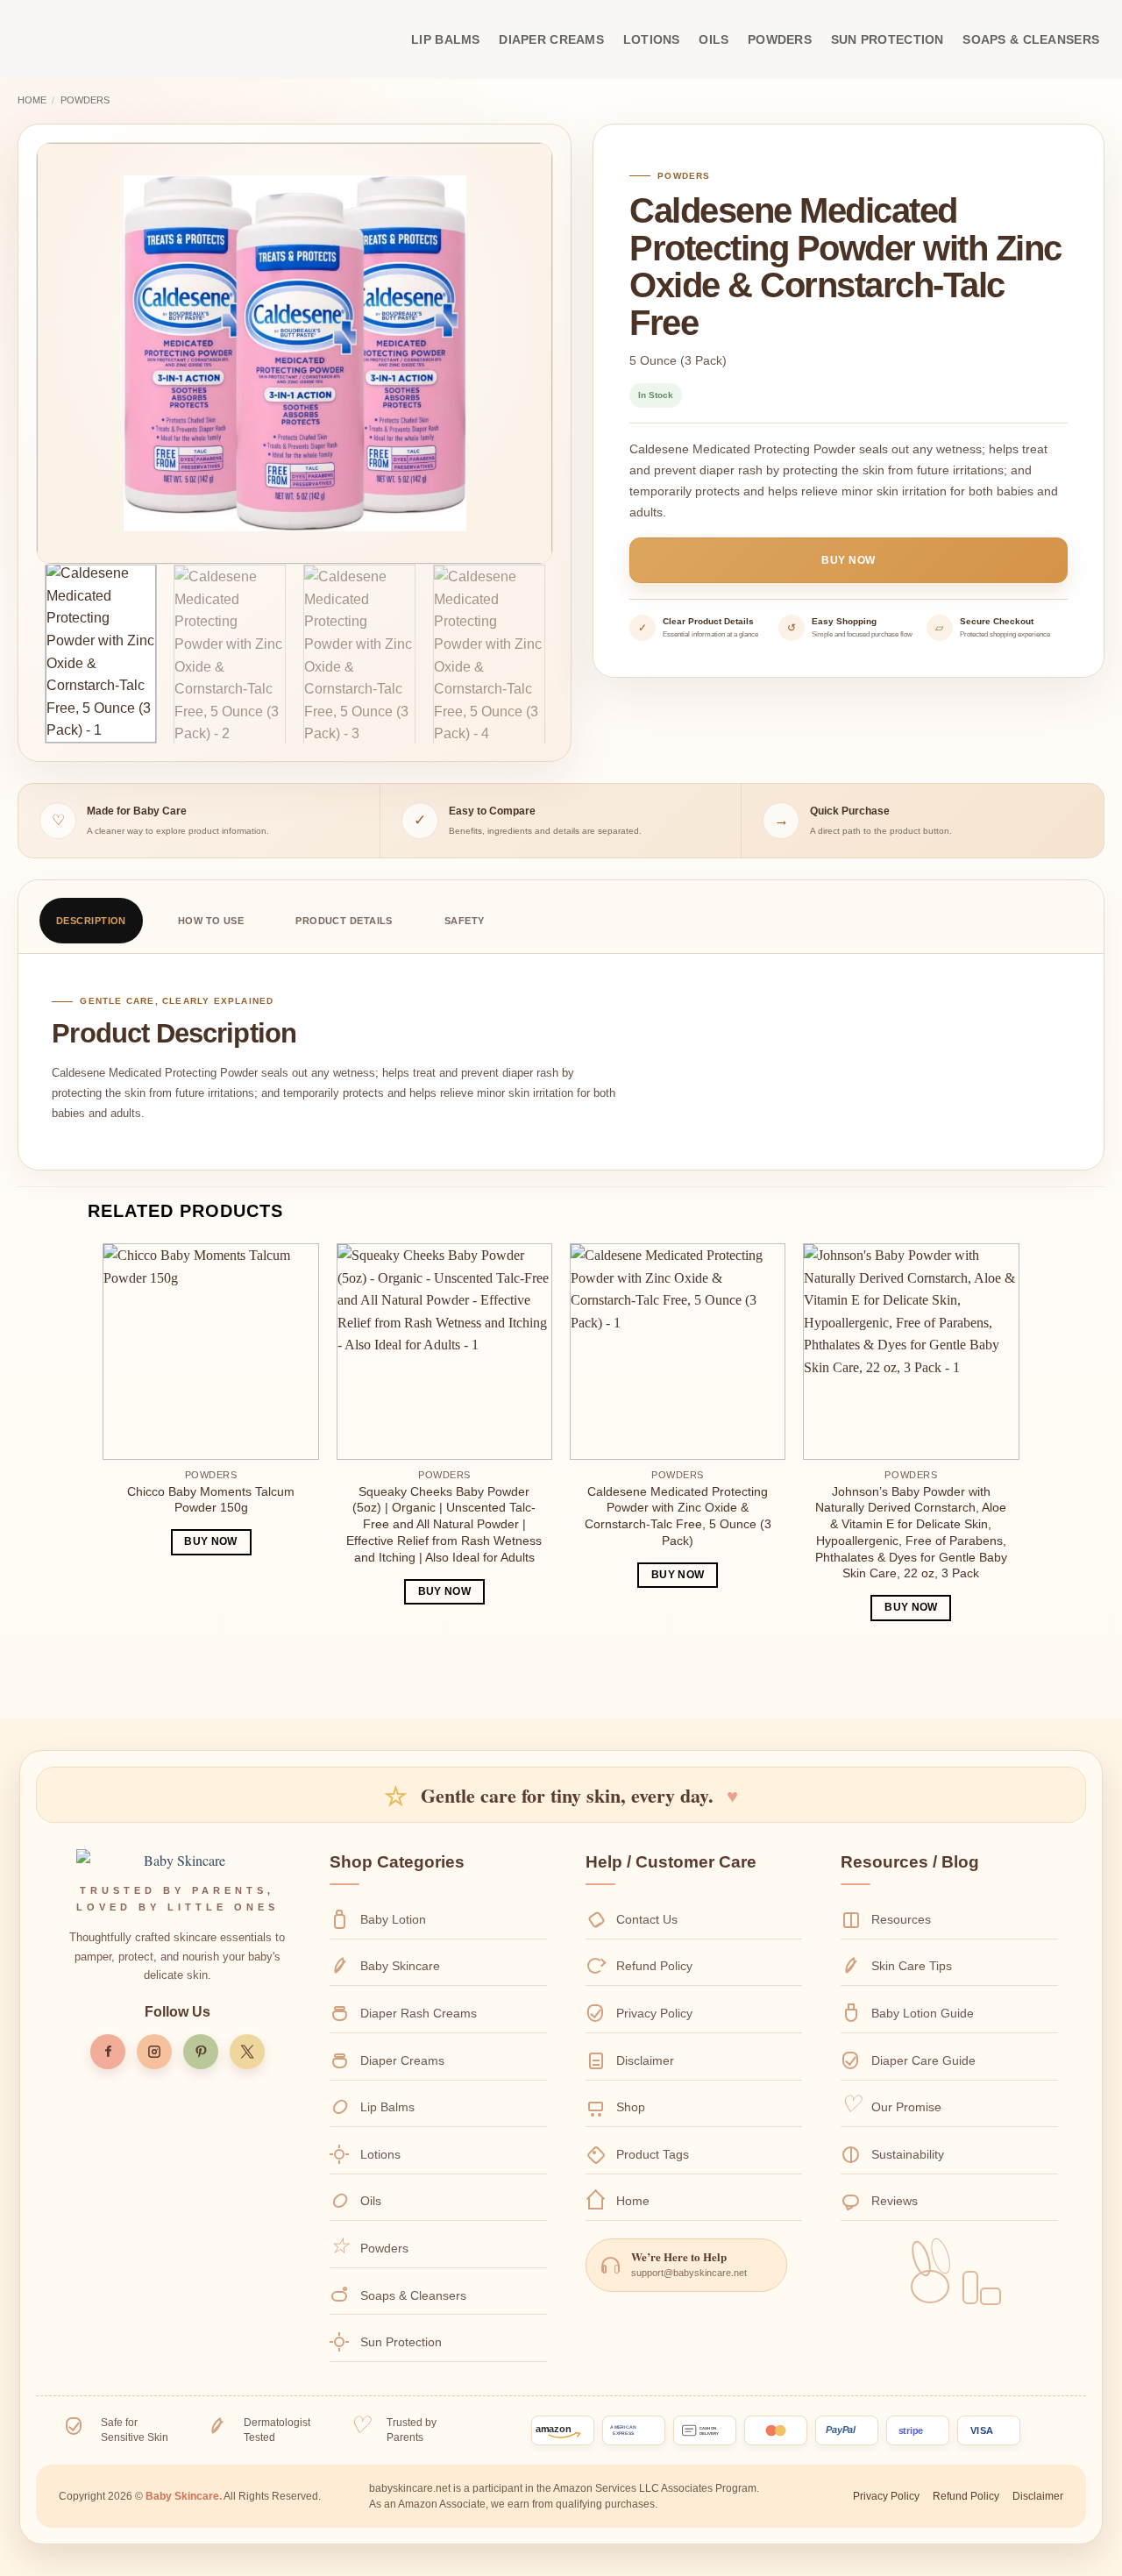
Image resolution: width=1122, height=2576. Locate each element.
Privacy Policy (654, 2013)
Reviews (895, 2201)
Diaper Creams (551, 39)
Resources (901, 1919)
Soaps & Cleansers (1031, 39)
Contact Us (647, 1919)
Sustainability (908, 2154)
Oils (714, 39)
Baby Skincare (400, 1966)
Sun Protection (888, 39)
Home (32, 100)
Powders (780, 39)
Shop (631, 2107)
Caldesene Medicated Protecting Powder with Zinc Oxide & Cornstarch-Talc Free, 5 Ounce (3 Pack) (678, 1516)
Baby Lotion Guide (923, 2013)
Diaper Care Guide (923, 2060)
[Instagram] (154, 2052)
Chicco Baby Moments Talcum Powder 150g (211, 1500)
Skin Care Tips (912, 1966)
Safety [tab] (465, 921)
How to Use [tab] (211, 921)
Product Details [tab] (344, 921)
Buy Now (848, 560)
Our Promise (906, 2107)
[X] (247, 2052)
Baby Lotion (393, 1919)
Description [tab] (91, 921)
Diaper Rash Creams (419, 2013)
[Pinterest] (201, 2052)
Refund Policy (654, 1966)
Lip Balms (446, 39)
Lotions (652, 39)
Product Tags (653, 2154)
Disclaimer (645, 2060)
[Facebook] (108, 2052)
